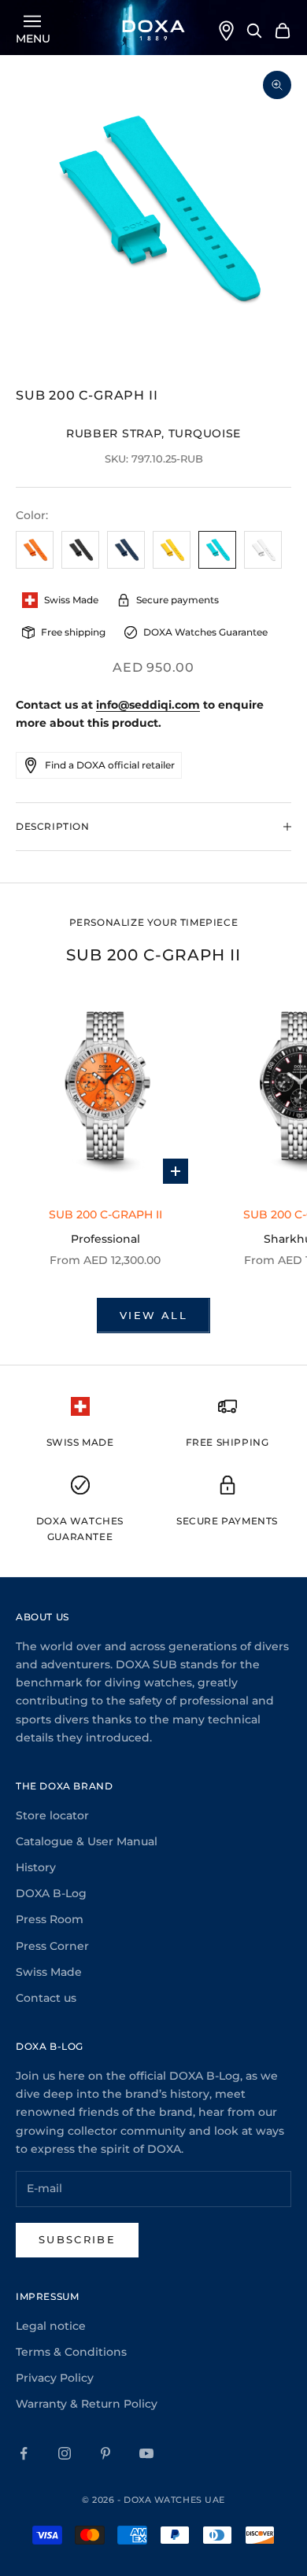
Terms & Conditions (71, 2352)
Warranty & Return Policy (87, 2404)
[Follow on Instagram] (65, 2453)
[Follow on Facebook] (24, 2453)
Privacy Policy (55, 2378)
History (36, 1867)
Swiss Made (49, 1972)
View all (153, 1315)
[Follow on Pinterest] (105, 2453)
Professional (105, 1239)
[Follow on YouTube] (146, 2453)
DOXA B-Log (51, 1893)
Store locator (52, 1815)
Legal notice (51, 2326)
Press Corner (52, 1946)
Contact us (46, 1998)
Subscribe (77, 2239)
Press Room (50, 1919)
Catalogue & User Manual (87, 1841)
